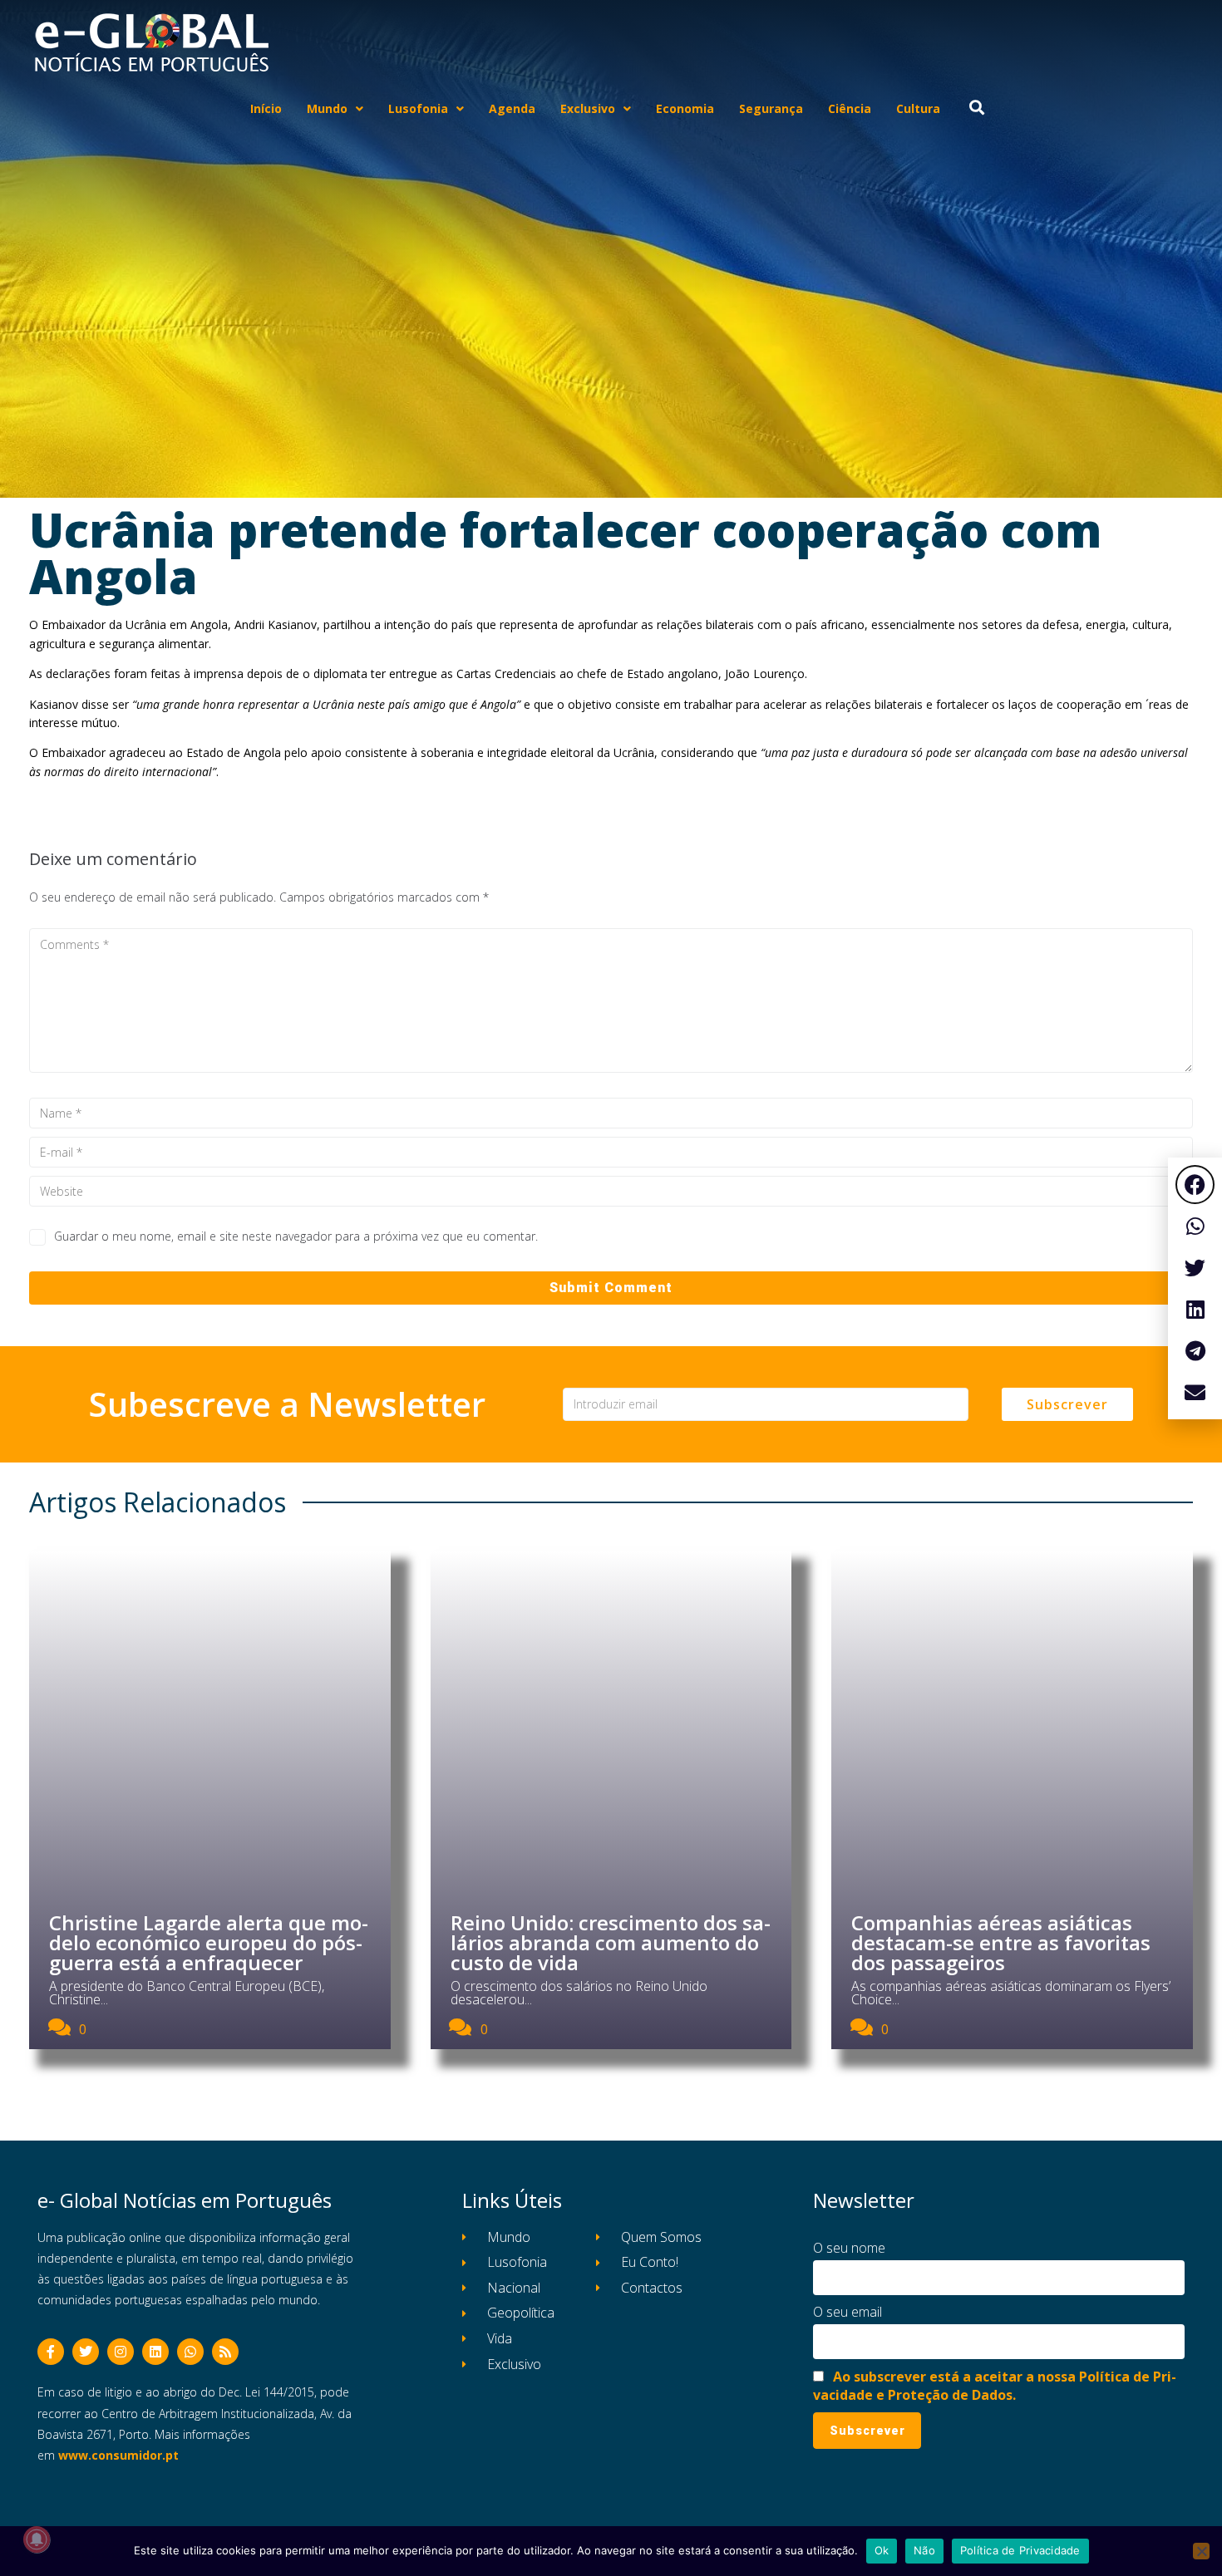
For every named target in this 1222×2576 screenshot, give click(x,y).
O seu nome (849, 2248)
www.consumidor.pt (118, 2455)
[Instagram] (121, 2352)
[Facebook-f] (51, 2352)
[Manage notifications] (37, 2539)
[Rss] (225, 2352)
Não (924, 2550)
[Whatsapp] (190, 2352)
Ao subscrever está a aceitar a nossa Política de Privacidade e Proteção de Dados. (995, 2386)
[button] (1195, 1185)
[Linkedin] (155, 2352)
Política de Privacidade (1020, 2550)
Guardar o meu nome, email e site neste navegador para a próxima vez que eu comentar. (296, 1236)
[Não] (1201, 2551)
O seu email (848, 2312)
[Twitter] (86, 2352)
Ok (882, 2550)
